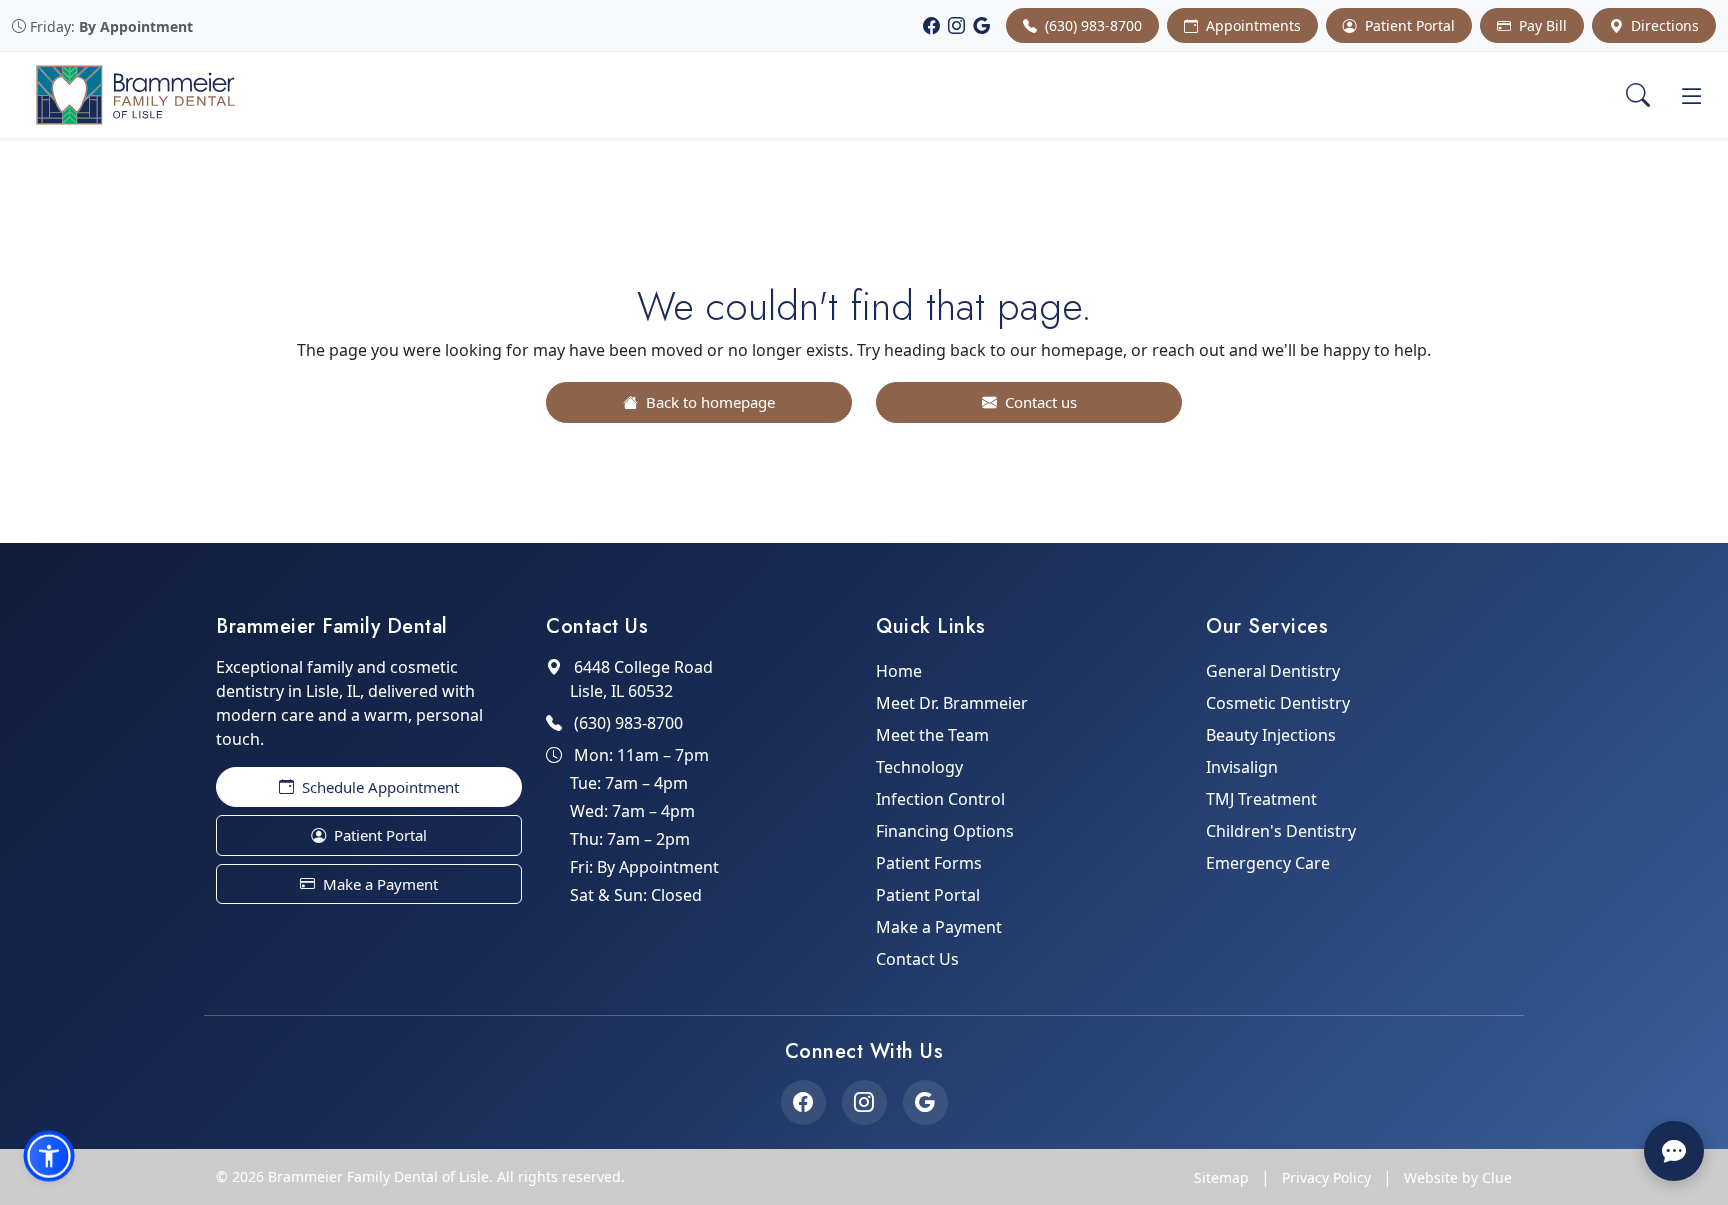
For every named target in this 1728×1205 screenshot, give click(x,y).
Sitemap (1221, 1177)
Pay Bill (1541, 25)
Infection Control (940, 799)
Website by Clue (1458, 1177)
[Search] (1638, 95)
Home (899, 671)
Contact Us (917, 959)
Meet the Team (932, 735)
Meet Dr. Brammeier (952, 703)
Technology (919, 767)
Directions (1663, 25)
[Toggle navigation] (1692, 95)
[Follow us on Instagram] (864, 1102)
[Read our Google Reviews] (925, 1102)
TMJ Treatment (1261, 799)
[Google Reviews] (981, 26)
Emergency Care (1268, 863)
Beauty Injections (1271, 735)
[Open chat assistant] (1674, 1151)
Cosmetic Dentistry (1278, 703)
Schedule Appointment (378, 787)
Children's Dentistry (1281, 831)
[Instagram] (956, 26)
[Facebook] (931, 26)
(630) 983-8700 (1091, 25)
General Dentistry (1273, 671)
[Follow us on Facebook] (803, 1102)
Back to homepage (708, 402)
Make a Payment (378, 884)
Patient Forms (929, 863)
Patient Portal (1408, 25)
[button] (49, 1156)
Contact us (1039, 402)
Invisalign (1242, 767)
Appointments (1251, 25)
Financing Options (945, 831)
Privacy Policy (1326, 1177)
